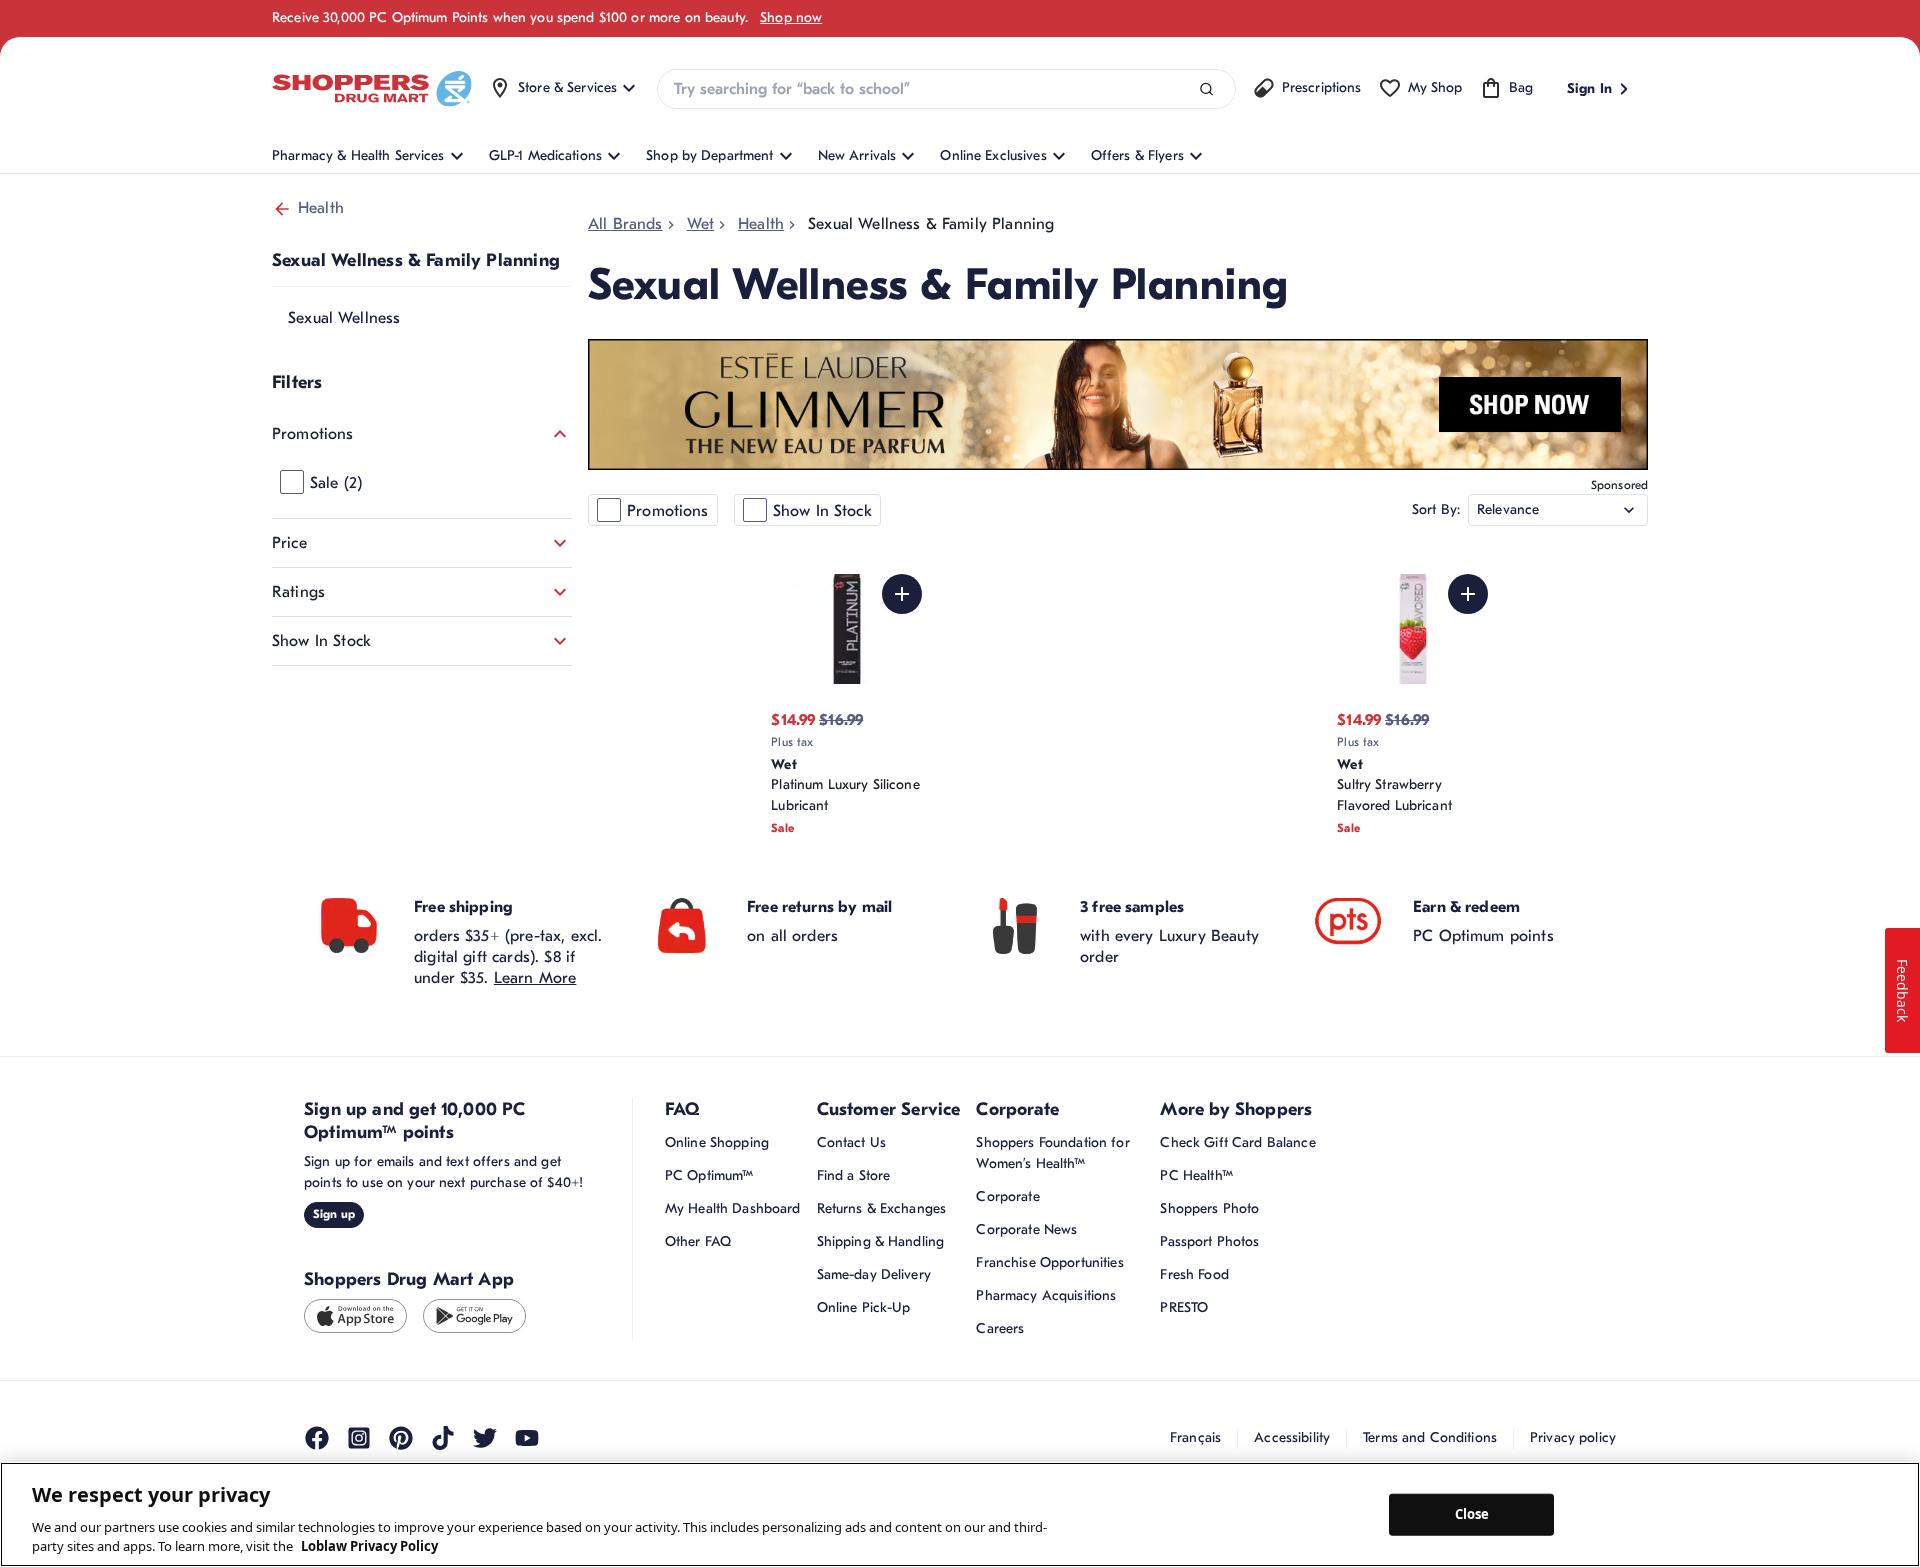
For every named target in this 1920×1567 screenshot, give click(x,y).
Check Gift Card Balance (1237, 1142)
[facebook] (317, 1438)
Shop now (791, 17)
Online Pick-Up (864, 1307)
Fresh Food (1194, 1274)
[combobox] (946, 89)
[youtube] (527, 1438)
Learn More (535, 978)
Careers (1000, 1328)
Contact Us (851, 1142)
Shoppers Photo (1209, 1208)
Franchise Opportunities (1049, 1262)
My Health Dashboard (733, 1208)
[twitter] (485, 1438)
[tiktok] (443, 1438)
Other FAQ (698, 1241)
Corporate (1007, 1196)
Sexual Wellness (344, 318)
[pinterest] (401, 1438)
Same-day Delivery (874, 1274)
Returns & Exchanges (882, 1208)
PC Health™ (1196, 1175)
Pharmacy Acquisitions (1046, 1295)
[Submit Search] (1206, 89)
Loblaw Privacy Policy (369, 1546)
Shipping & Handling (881, 1241)
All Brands (625, 224)
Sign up (334, 1214)
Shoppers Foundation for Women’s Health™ (1052, 1153)
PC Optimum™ (709, 1175)
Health (321, 208)
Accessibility (1292, 1437)
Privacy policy (1573, 1437)
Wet (700, 224)
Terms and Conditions (1430, 1437)
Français (1195, 1437)
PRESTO (1184, 1307)
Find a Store (854, 1175)
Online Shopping (717, 1142)
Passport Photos (1209, 1241)
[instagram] (359, 1438)
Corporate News (1026, 1229)
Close (1472, 1514)
